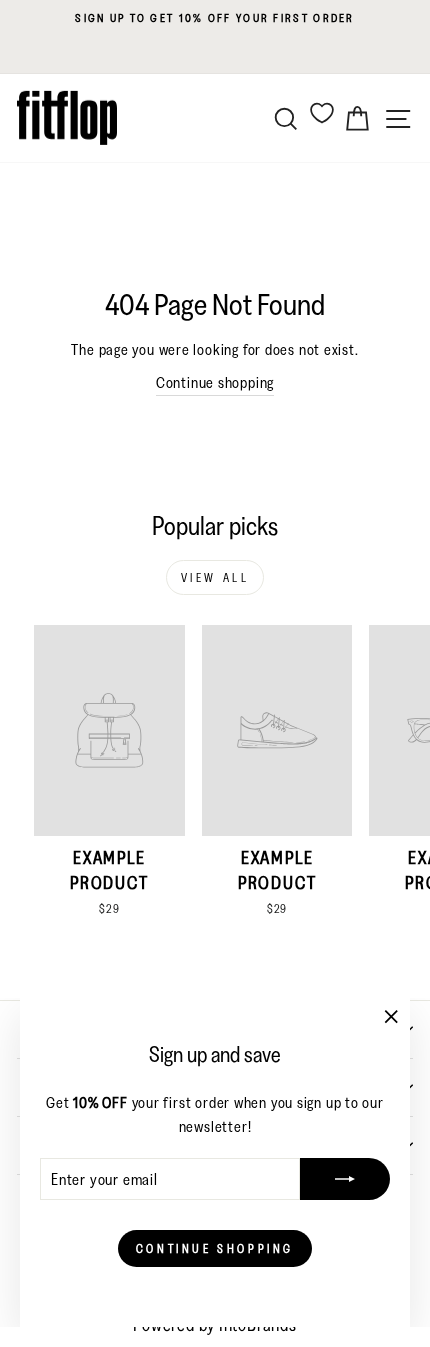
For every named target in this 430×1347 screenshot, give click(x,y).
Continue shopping (215, 382)
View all (215, 577)
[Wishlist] (322, 112)
